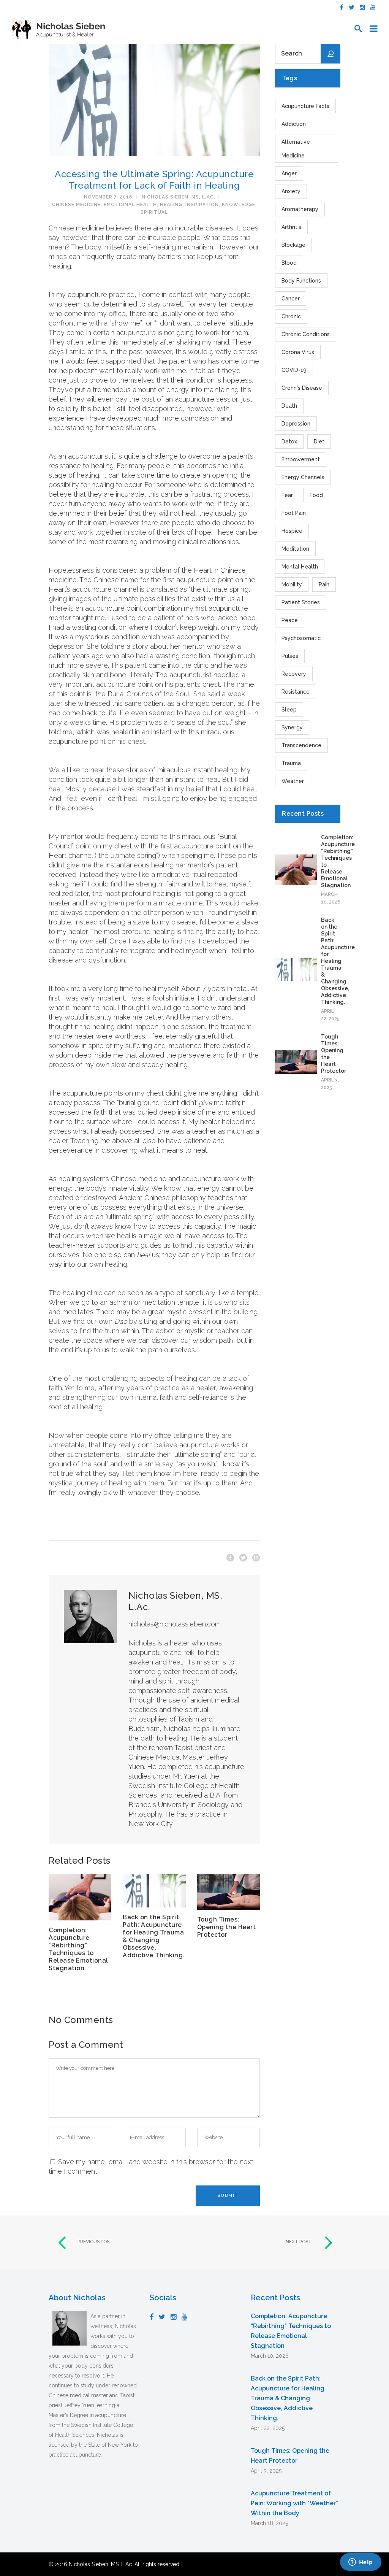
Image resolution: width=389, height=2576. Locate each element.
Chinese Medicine (76, 205)
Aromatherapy (300, 209)
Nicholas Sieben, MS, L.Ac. (179, 197)
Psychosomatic (301, 638)
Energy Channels (303, 477)
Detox (289, 442)
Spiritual (154, 212)
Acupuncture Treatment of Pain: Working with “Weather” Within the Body (294, 2503)
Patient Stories (301, 602)
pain (324, 584)
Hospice (292, 531)
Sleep (289, 710)
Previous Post (95, 2242)
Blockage (293, 245)
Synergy (292, 727)
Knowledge (239, 205)
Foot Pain (294, 513)
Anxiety (291, 191)
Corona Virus (298, 352)
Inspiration (202, 205)
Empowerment (301, 459)
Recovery (294, 674)
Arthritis (291, 227)
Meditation (295, 549)
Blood (289, 263)
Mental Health (300, 567)
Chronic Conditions (306, 334)
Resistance (296, 692)
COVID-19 (294, 370)
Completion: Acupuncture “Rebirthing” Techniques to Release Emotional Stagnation (78, 1949)
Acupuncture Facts (305, 106)
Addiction (294, 124)
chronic (291, 316)
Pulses (290, 656)
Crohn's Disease (302, 388)
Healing (171, 205)
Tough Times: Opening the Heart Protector (227, 1927)
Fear (287, 495)
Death (289, 406)
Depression (296, 424)
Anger (289, 173)
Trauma (291, 763)
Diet (319, 442)
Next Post (299, 2242)
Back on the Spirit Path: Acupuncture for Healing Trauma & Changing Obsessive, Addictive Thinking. (154, 1936)
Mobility (292, 584)
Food (316, 495)
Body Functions (301, 281)
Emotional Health (130, 205)
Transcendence (301, 745)
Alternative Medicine (296, 149)
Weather (293, 781)
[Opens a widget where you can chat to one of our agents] (361, 2563)
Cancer (291, 299)
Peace (290, 620)
